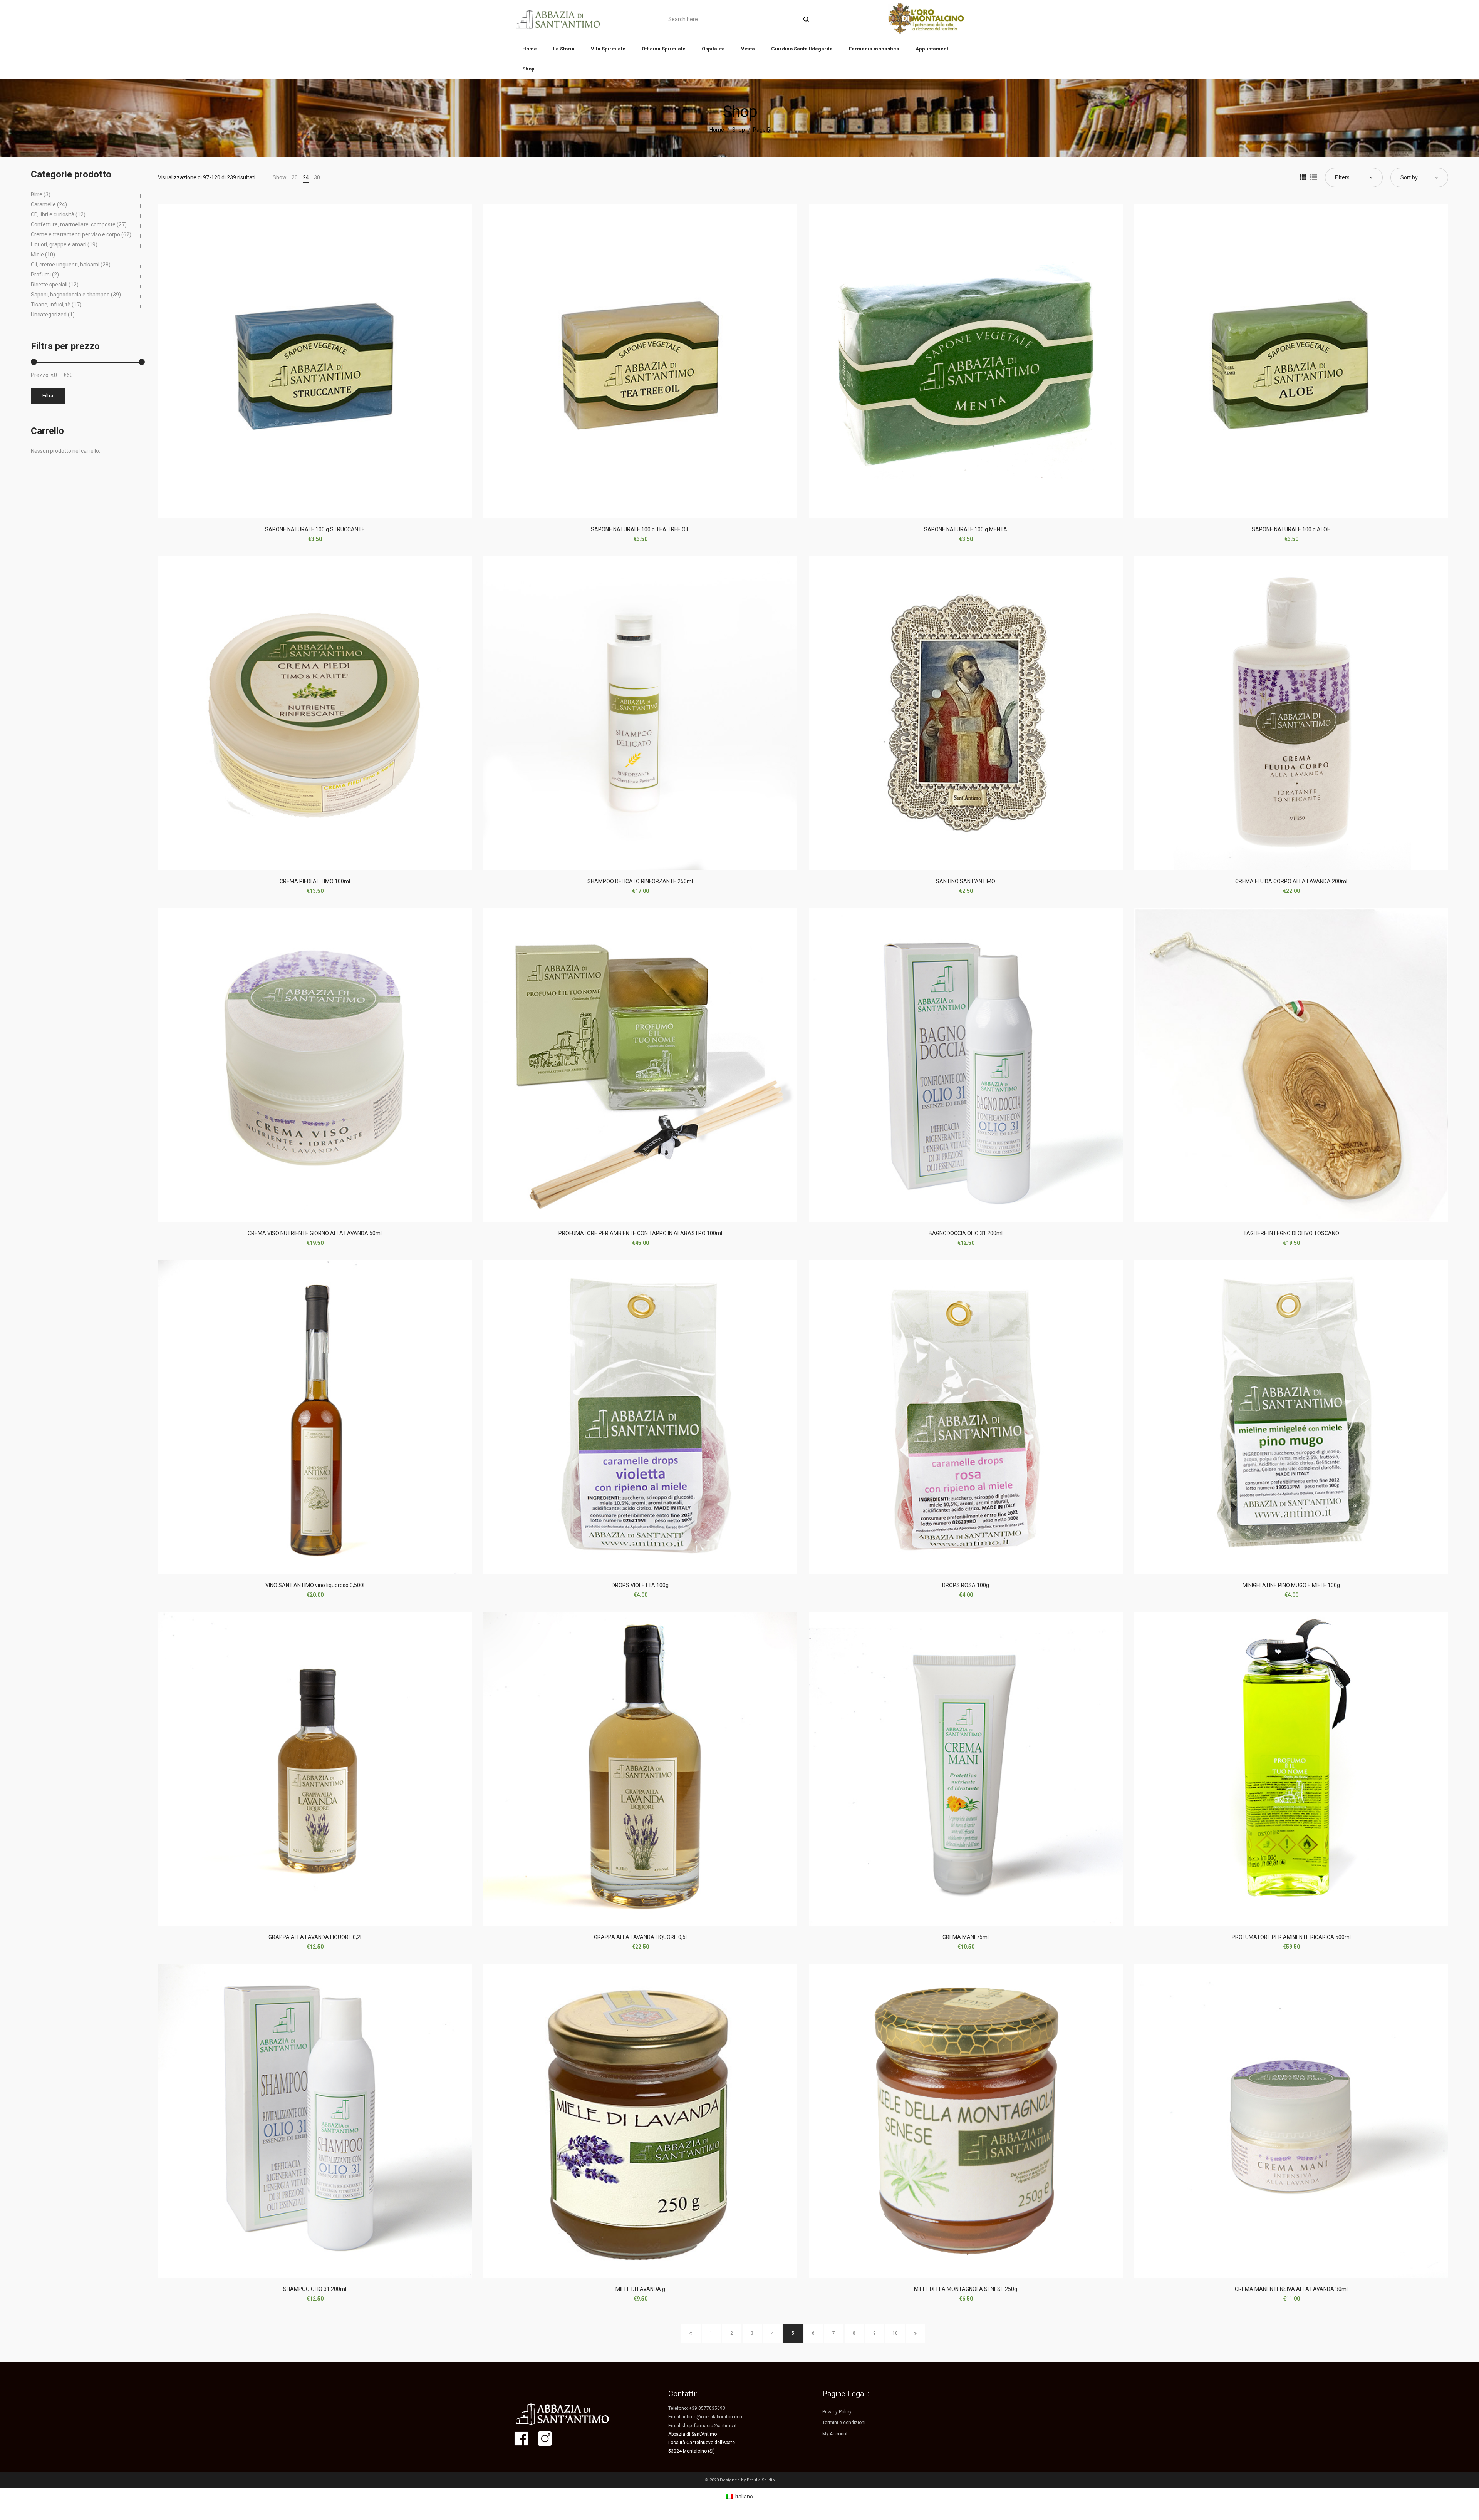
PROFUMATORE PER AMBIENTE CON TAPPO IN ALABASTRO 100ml (640, 1233)
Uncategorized (49, 315)
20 (295, 177)
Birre (37, 194)
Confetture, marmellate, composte (73, 224)
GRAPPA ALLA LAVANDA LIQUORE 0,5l (640, 1937)
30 (317, 177)
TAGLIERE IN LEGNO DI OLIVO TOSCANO (1291, 1233)
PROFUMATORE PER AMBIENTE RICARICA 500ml (1291, 1937)
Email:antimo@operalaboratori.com (706, 2417)
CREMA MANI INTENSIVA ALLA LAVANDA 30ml (1291, 2289)
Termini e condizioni (844, 2423)
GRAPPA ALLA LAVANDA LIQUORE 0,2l (315, 1937)
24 (306, 177)
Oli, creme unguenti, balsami (65, 265)
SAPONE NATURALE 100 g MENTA (966, 529)
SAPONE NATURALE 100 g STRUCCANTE (315, 529)
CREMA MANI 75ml (966, 1937)
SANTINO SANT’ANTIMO (966, 881)
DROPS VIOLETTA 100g (640, 1585)
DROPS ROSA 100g (966, 1585)
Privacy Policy (837, 2412)
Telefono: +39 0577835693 (697, 2408)
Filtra (48, 396)
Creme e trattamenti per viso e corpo (75, 234)
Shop (739, 130)
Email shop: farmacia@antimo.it (703, 2426)
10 (895, 2333)
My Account (835, 2434)
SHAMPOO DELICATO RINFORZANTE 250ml (640, 881)
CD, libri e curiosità (53, 214)
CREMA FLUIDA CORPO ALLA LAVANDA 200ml (1291, 881)
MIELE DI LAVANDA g (640, 2289)
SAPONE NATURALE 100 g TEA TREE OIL (640, 529)
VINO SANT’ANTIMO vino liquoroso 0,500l (315, 1585)
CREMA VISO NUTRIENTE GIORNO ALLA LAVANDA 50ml (315, 1233)
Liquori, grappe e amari (59, 244)
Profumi (41, 275)
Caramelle (43, 204)
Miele (37, 255)
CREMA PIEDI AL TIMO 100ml (315, 881)
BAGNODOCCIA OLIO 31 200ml (966, 1233)
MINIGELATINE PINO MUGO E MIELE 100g (1291, 1585)
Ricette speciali (49, 285)
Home (717, 130)
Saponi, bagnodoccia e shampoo (70, 295)
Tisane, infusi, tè (51, 305)
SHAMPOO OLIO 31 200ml (315, 2289)
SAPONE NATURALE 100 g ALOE (1291, 529)
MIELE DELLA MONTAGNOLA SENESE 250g (966, 2289)
